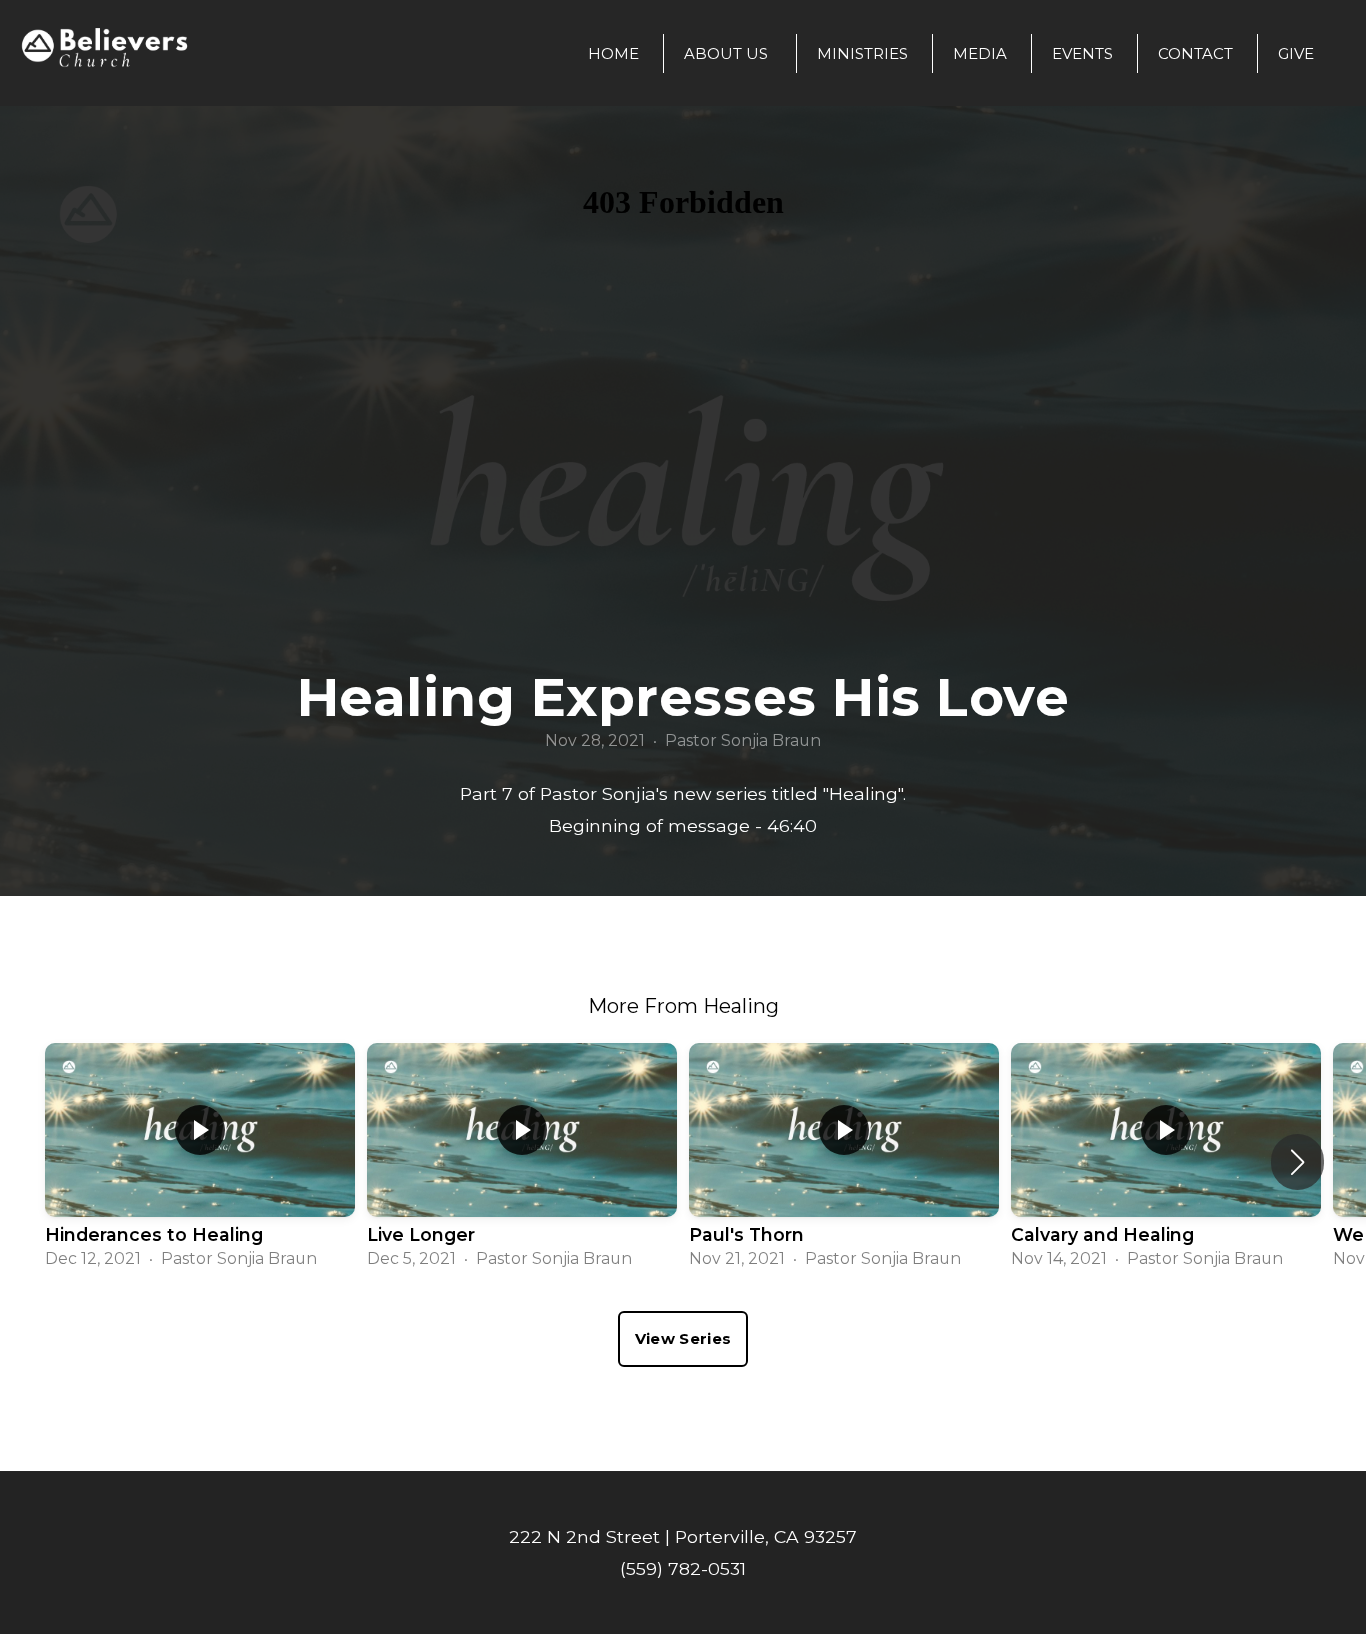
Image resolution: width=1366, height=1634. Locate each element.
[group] (200, 1162)
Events (1082, 53)
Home (613, 53)
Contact (1195, 53)
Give (1296, 53)
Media (980, 53)
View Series (683, 1338)
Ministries (862, 53)
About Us (728, 53)
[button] (1297, 1162)
